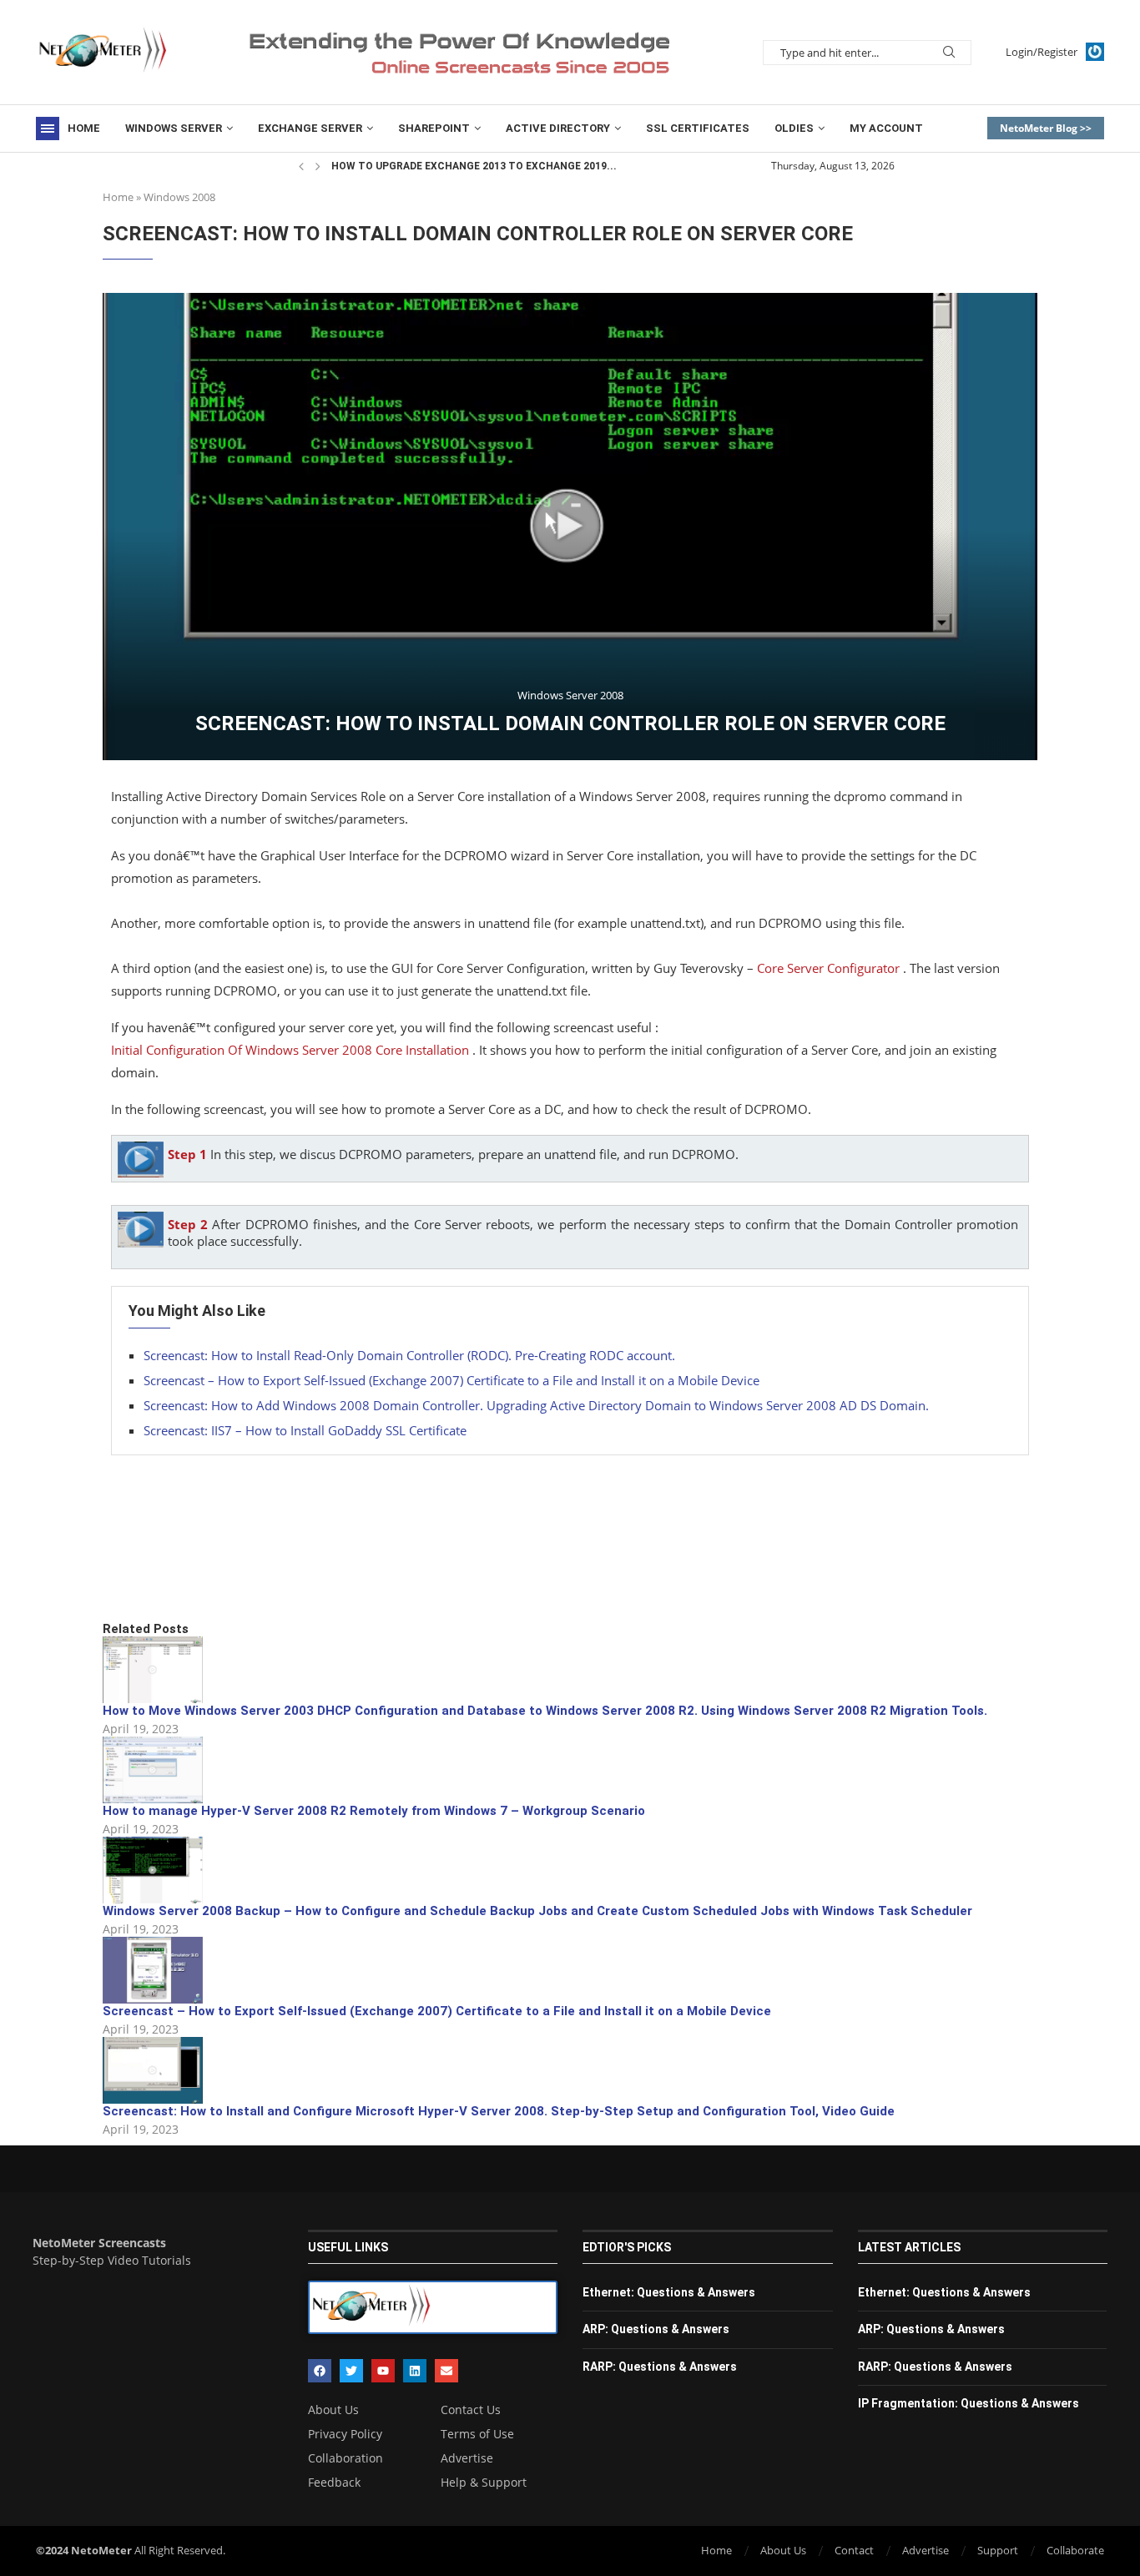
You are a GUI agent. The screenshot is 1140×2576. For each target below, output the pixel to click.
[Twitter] (351, 2371)
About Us (333, 2410)
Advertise (467, 2458)
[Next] (318, 166)
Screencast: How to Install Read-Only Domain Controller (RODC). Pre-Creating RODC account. (409, 1355)
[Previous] (301, 166)
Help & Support (484, 2483)
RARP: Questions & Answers (660, 2367)
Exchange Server (310, 128)
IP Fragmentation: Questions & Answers (968, 2403)
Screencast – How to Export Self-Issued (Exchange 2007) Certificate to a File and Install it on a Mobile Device (451, 1380)
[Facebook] (320, 2371)
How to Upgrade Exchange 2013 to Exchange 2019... (474, 166)
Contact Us (471, 2410)
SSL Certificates (698, 128)
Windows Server (174, 128)
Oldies (794, 128)
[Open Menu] (48, 129)
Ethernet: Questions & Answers (669, 2292)
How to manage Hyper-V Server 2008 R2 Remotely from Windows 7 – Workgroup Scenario (374, 1811)
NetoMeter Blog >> (1046, 128)
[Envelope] (446, 2371)
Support (998, 2550)
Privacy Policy (345, 2434)
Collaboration (346, 2458)
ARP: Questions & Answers (656, 2329)
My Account (886, 128)
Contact (854, 2550)
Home (84, 128)
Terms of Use (477, 2434)
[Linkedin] (415, 2371)
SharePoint (434, 128)
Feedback (334, 2483)
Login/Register (1042, 52)
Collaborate (1075, 2550)
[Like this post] (225, 1564)
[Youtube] (383, 2371)
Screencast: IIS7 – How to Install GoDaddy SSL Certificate (305, 1430)
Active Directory (558, 128)
